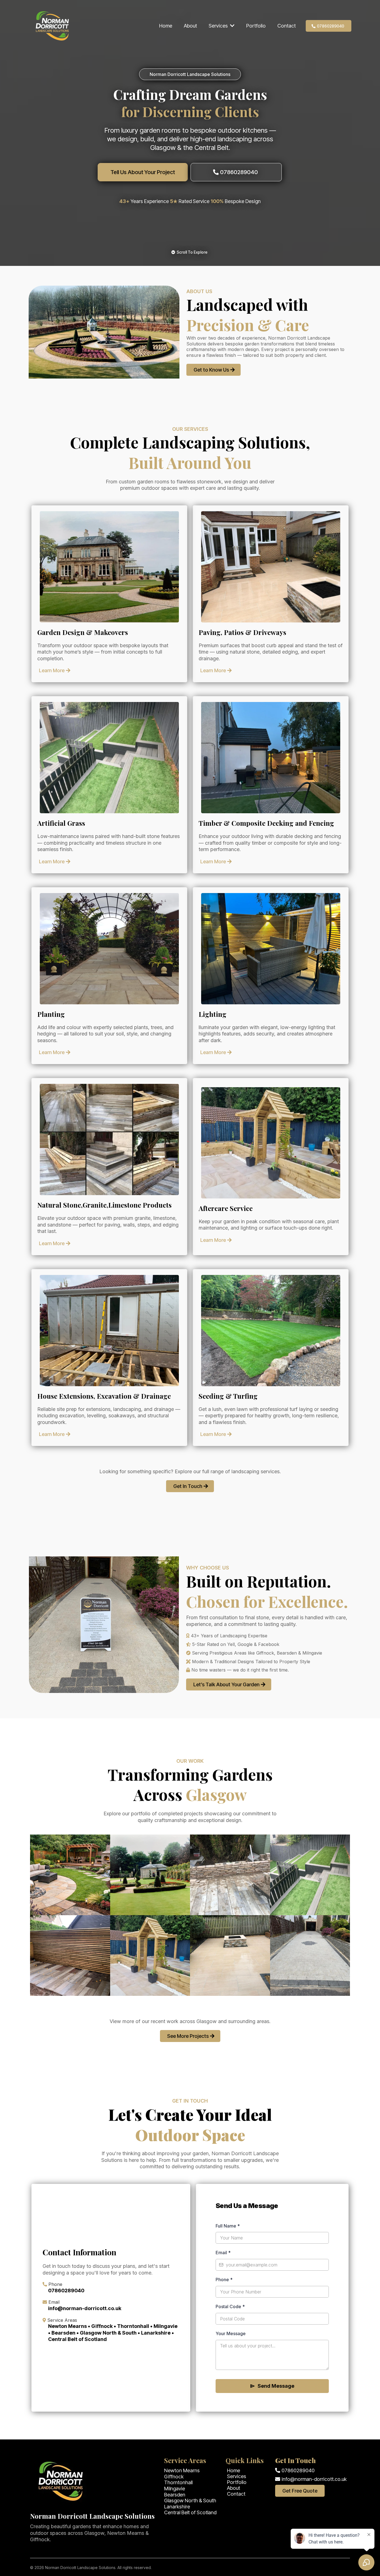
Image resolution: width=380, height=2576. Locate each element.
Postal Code (230, 2306)
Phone (224, 2280)
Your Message (231, 2333)
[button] (232, 26)
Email (223, 2253)
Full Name (228, 2226)
